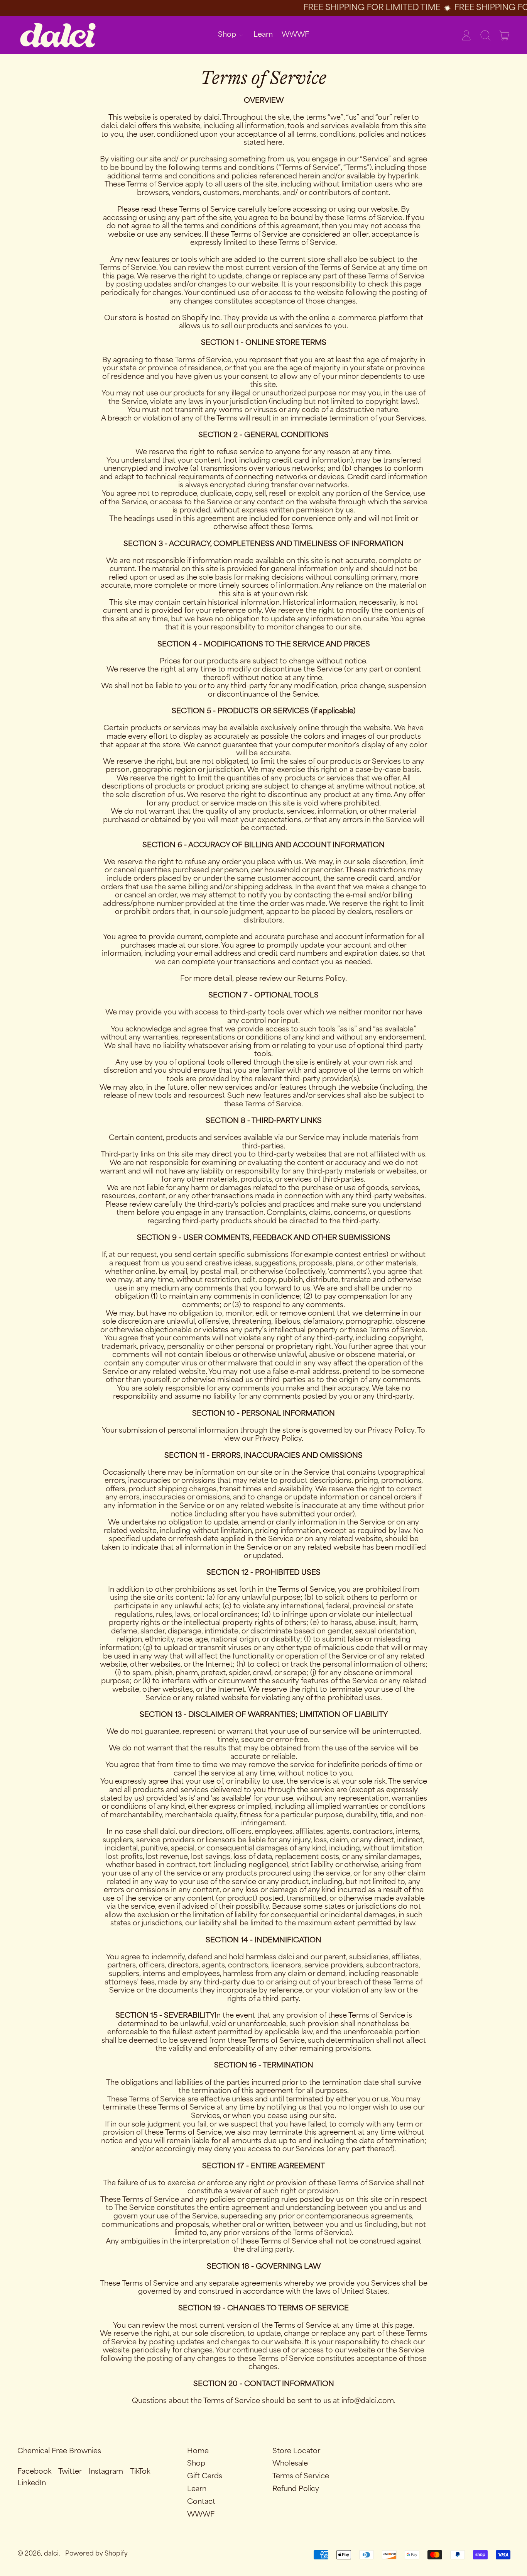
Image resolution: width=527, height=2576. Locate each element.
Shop (196, 2464)
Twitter (70, 2472)
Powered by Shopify (96, 2554)
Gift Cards (205, 2476)
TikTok (140, 2472)
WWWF (295, 35)
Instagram (106, 2472)
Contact (201, 2502)
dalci (51, 2554)
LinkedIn (32, 2483)
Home (198, 2451)
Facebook (34, 2472)
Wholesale (290, 2464)
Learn (263, 35)
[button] (485, 35)
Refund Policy (296, 2489)
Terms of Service (301, 2476)
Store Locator (296, 2451)
